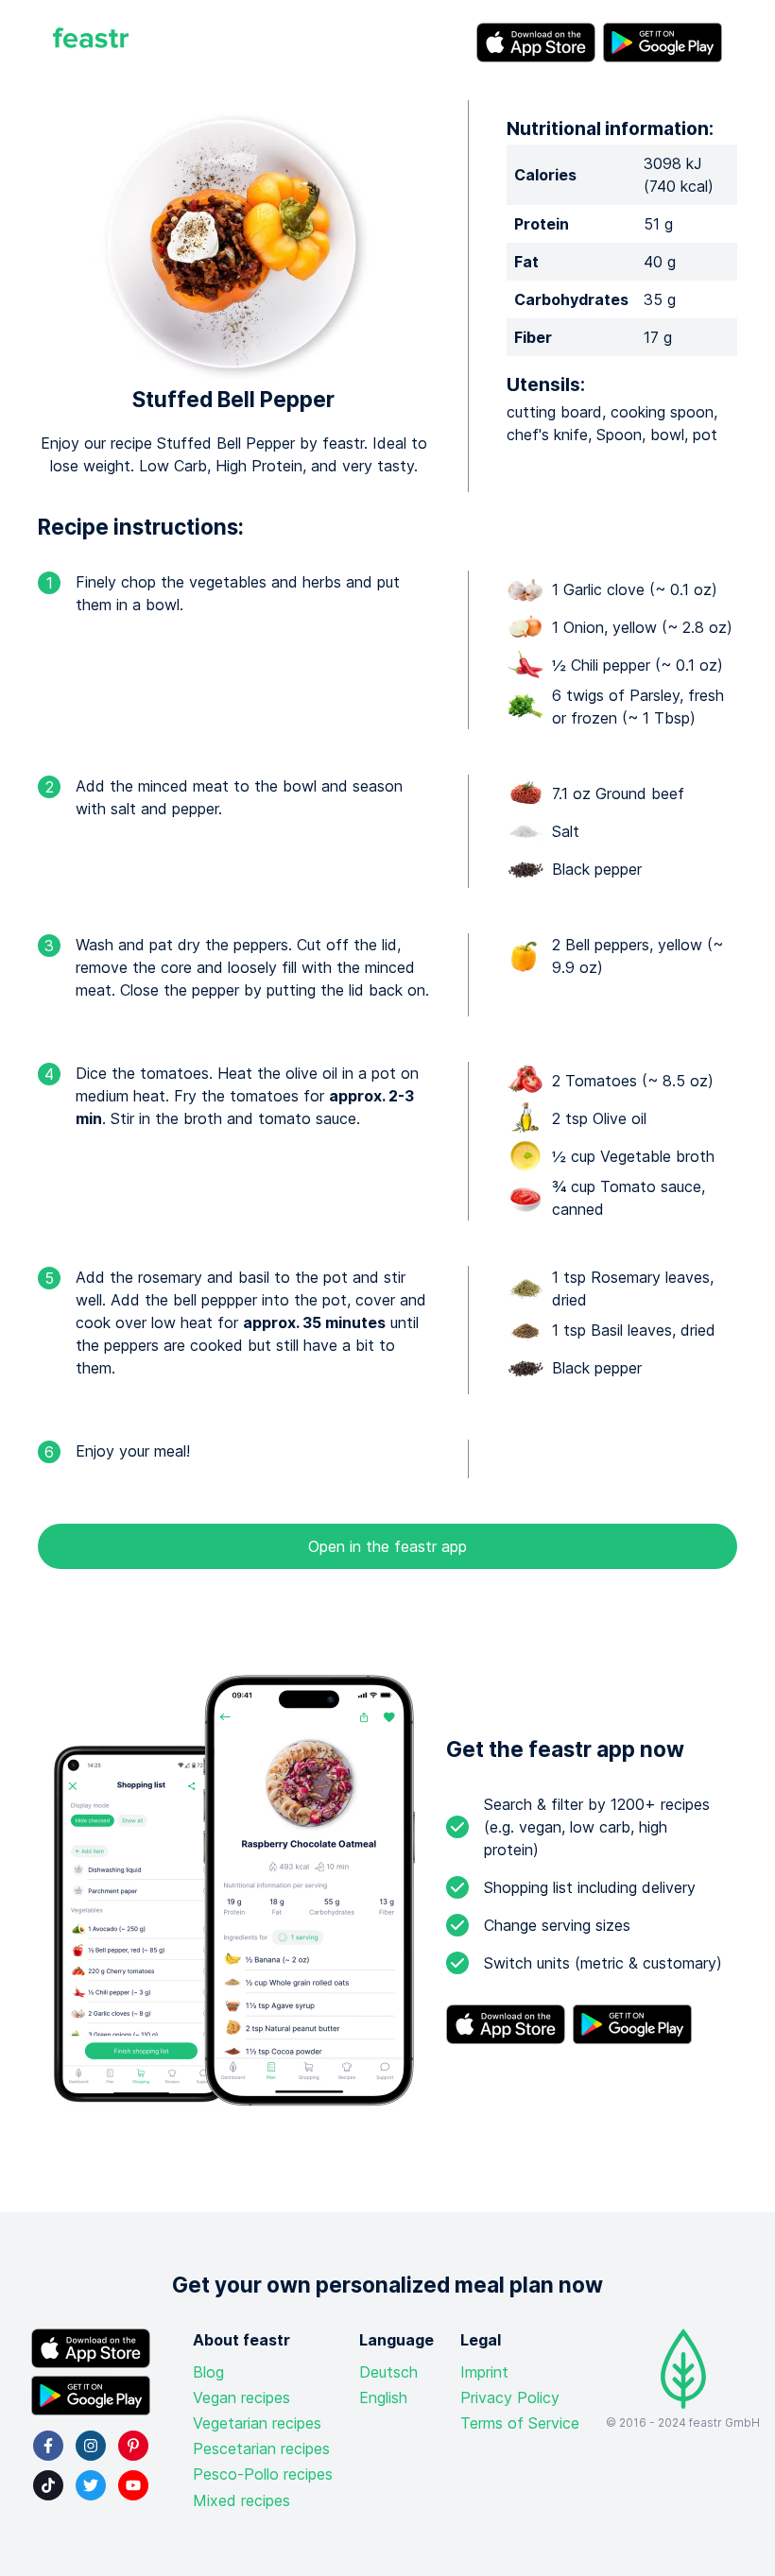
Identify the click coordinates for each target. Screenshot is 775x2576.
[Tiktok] (48, 2485)
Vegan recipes (241, 2397)
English (383, 2397)
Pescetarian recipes (261, 2448)
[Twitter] (91, 2485)
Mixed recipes (241, 2500)
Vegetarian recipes (257, 2423)
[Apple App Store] (536, 43)
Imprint (484, 2372)
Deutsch (388, 2372)
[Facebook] (48, 2446)
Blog (208, 2372)
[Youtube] (133, 2485)
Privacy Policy (510, 2397)
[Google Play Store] (663, 43)
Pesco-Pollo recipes (263, 2474)
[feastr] (91, 43)
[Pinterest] (133, 2446)
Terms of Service (520, 2423)
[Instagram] (91, 2446)
